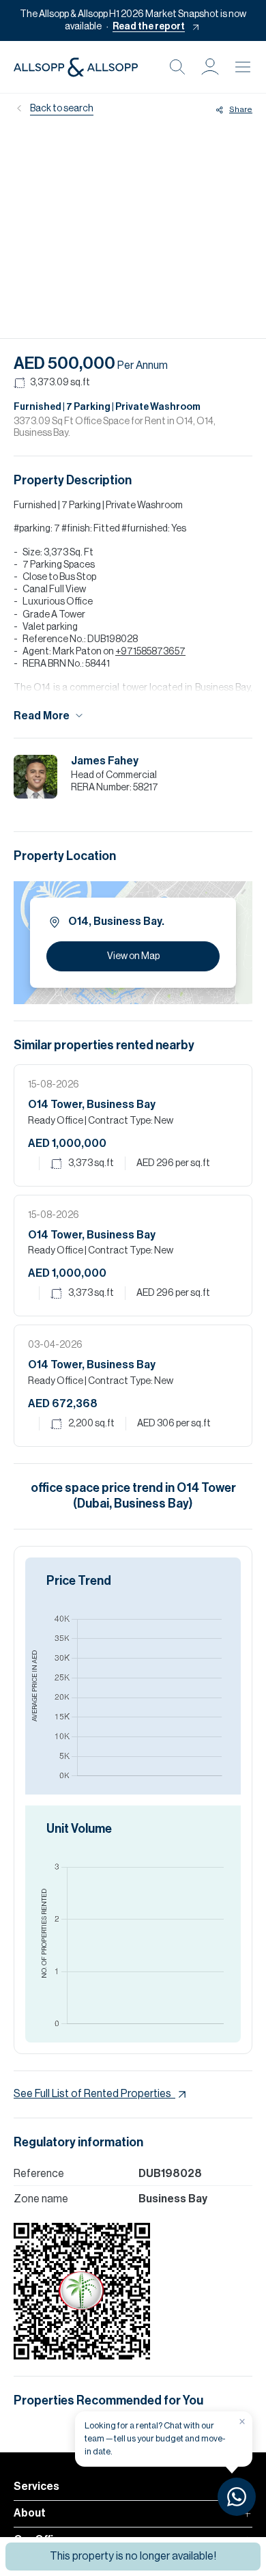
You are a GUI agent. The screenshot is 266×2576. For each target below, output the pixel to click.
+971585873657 (150, 652)
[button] (210, 67)
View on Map (133, 956)
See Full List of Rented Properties (92, 2094)
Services (36, 2487)
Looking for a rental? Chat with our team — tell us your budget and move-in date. (155, 2438)
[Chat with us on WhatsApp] (237, 2497)
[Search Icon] (177, 67)
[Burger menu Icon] (243, 67)
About (30, 2513)
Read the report (149, 27)
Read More (42, 716)
